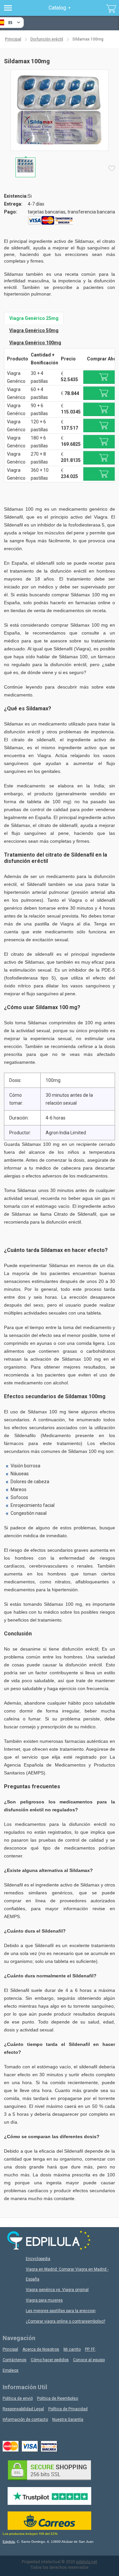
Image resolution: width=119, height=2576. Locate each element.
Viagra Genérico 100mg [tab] (35, 343)
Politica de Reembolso (58, 2398)
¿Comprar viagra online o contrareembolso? (65, 2321)
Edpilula (9, 2542)
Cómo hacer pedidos (50, 2360)
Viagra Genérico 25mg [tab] (34, 318)
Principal (13, 39)
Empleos (11, 2370)
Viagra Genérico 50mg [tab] (34, 330)
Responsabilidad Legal (23, 2409)
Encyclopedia (38, 2259)
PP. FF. (90, 2349)
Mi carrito (72, 2349)
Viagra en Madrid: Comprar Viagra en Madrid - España (67, 2274)
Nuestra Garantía (68, 2420)
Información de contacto (25, 2420)
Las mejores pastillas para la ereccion (61, 2311)
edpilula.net (87, 2562)
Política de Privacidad (68, 2409)
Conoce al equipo (89, 2360)
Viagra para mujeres (44, 2300)
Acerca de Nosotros (41, 2349)
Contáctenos (15, 2360)
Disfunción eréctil (47, 39)
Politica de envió (18, 2398)
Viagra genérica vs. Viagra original (57, 2290)
